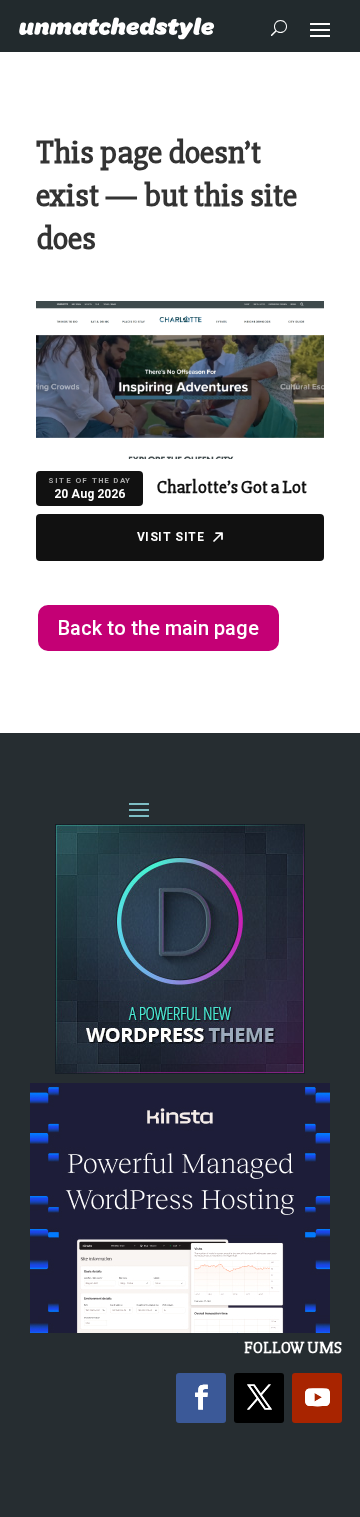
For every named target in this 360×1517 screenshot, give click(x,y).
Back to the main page (158, 628)
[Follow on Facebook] (201, 1398)
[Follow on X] (259, 1398)
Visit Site (171, 537)
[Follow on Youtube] (317, 1398)
